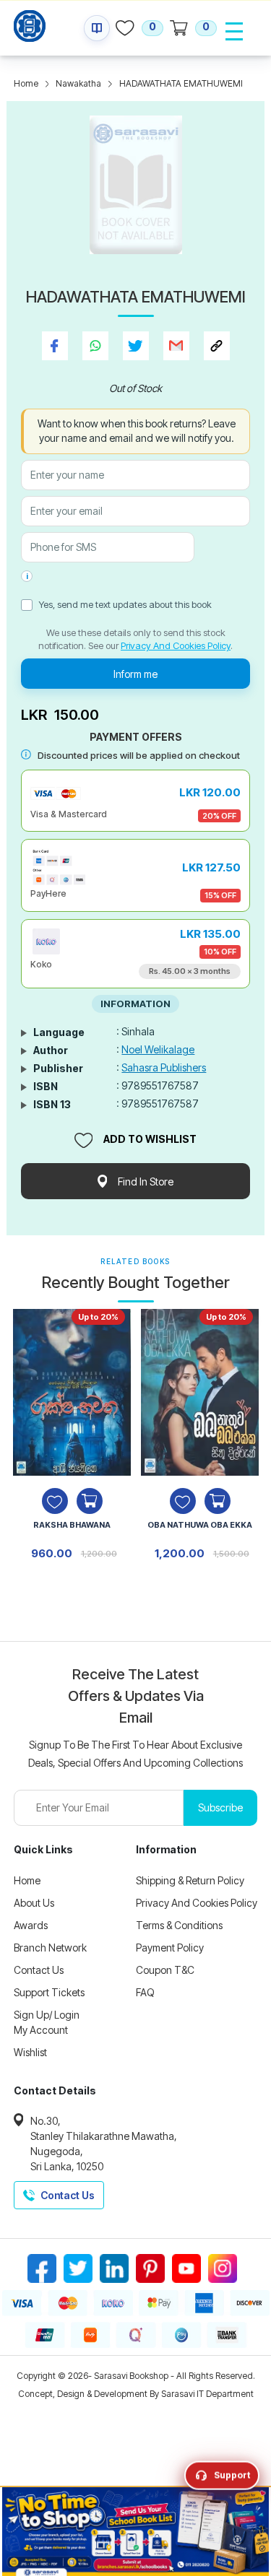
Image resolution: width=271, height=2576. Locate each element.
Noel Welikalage (158, 1049)
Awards (31, 1925)
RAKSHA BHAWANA (72, 1525)
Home (26, 83)
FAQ (145, 1992)
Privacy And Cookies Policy (176, 645)
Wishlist (30, 2052)
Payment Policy (170, 1948)
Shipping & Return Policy (190, 1880)
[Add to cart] (90, 1501)
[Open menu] (234, 31)
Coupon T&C (165, 1970)
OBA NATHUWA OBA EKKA (200, 1525)
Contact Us (39, 1970)
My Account (41, 2030)
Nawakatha (78, 83)
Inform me (135, 674)
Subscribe (220, 1807)
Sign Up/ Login (47, 2015)
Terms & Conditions (179, 1925)
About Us (34, 1903)
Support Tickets (49, 1992)
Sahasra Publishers (164, 1067)
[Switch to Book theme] (97, 28)
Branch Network (50, 1948)
